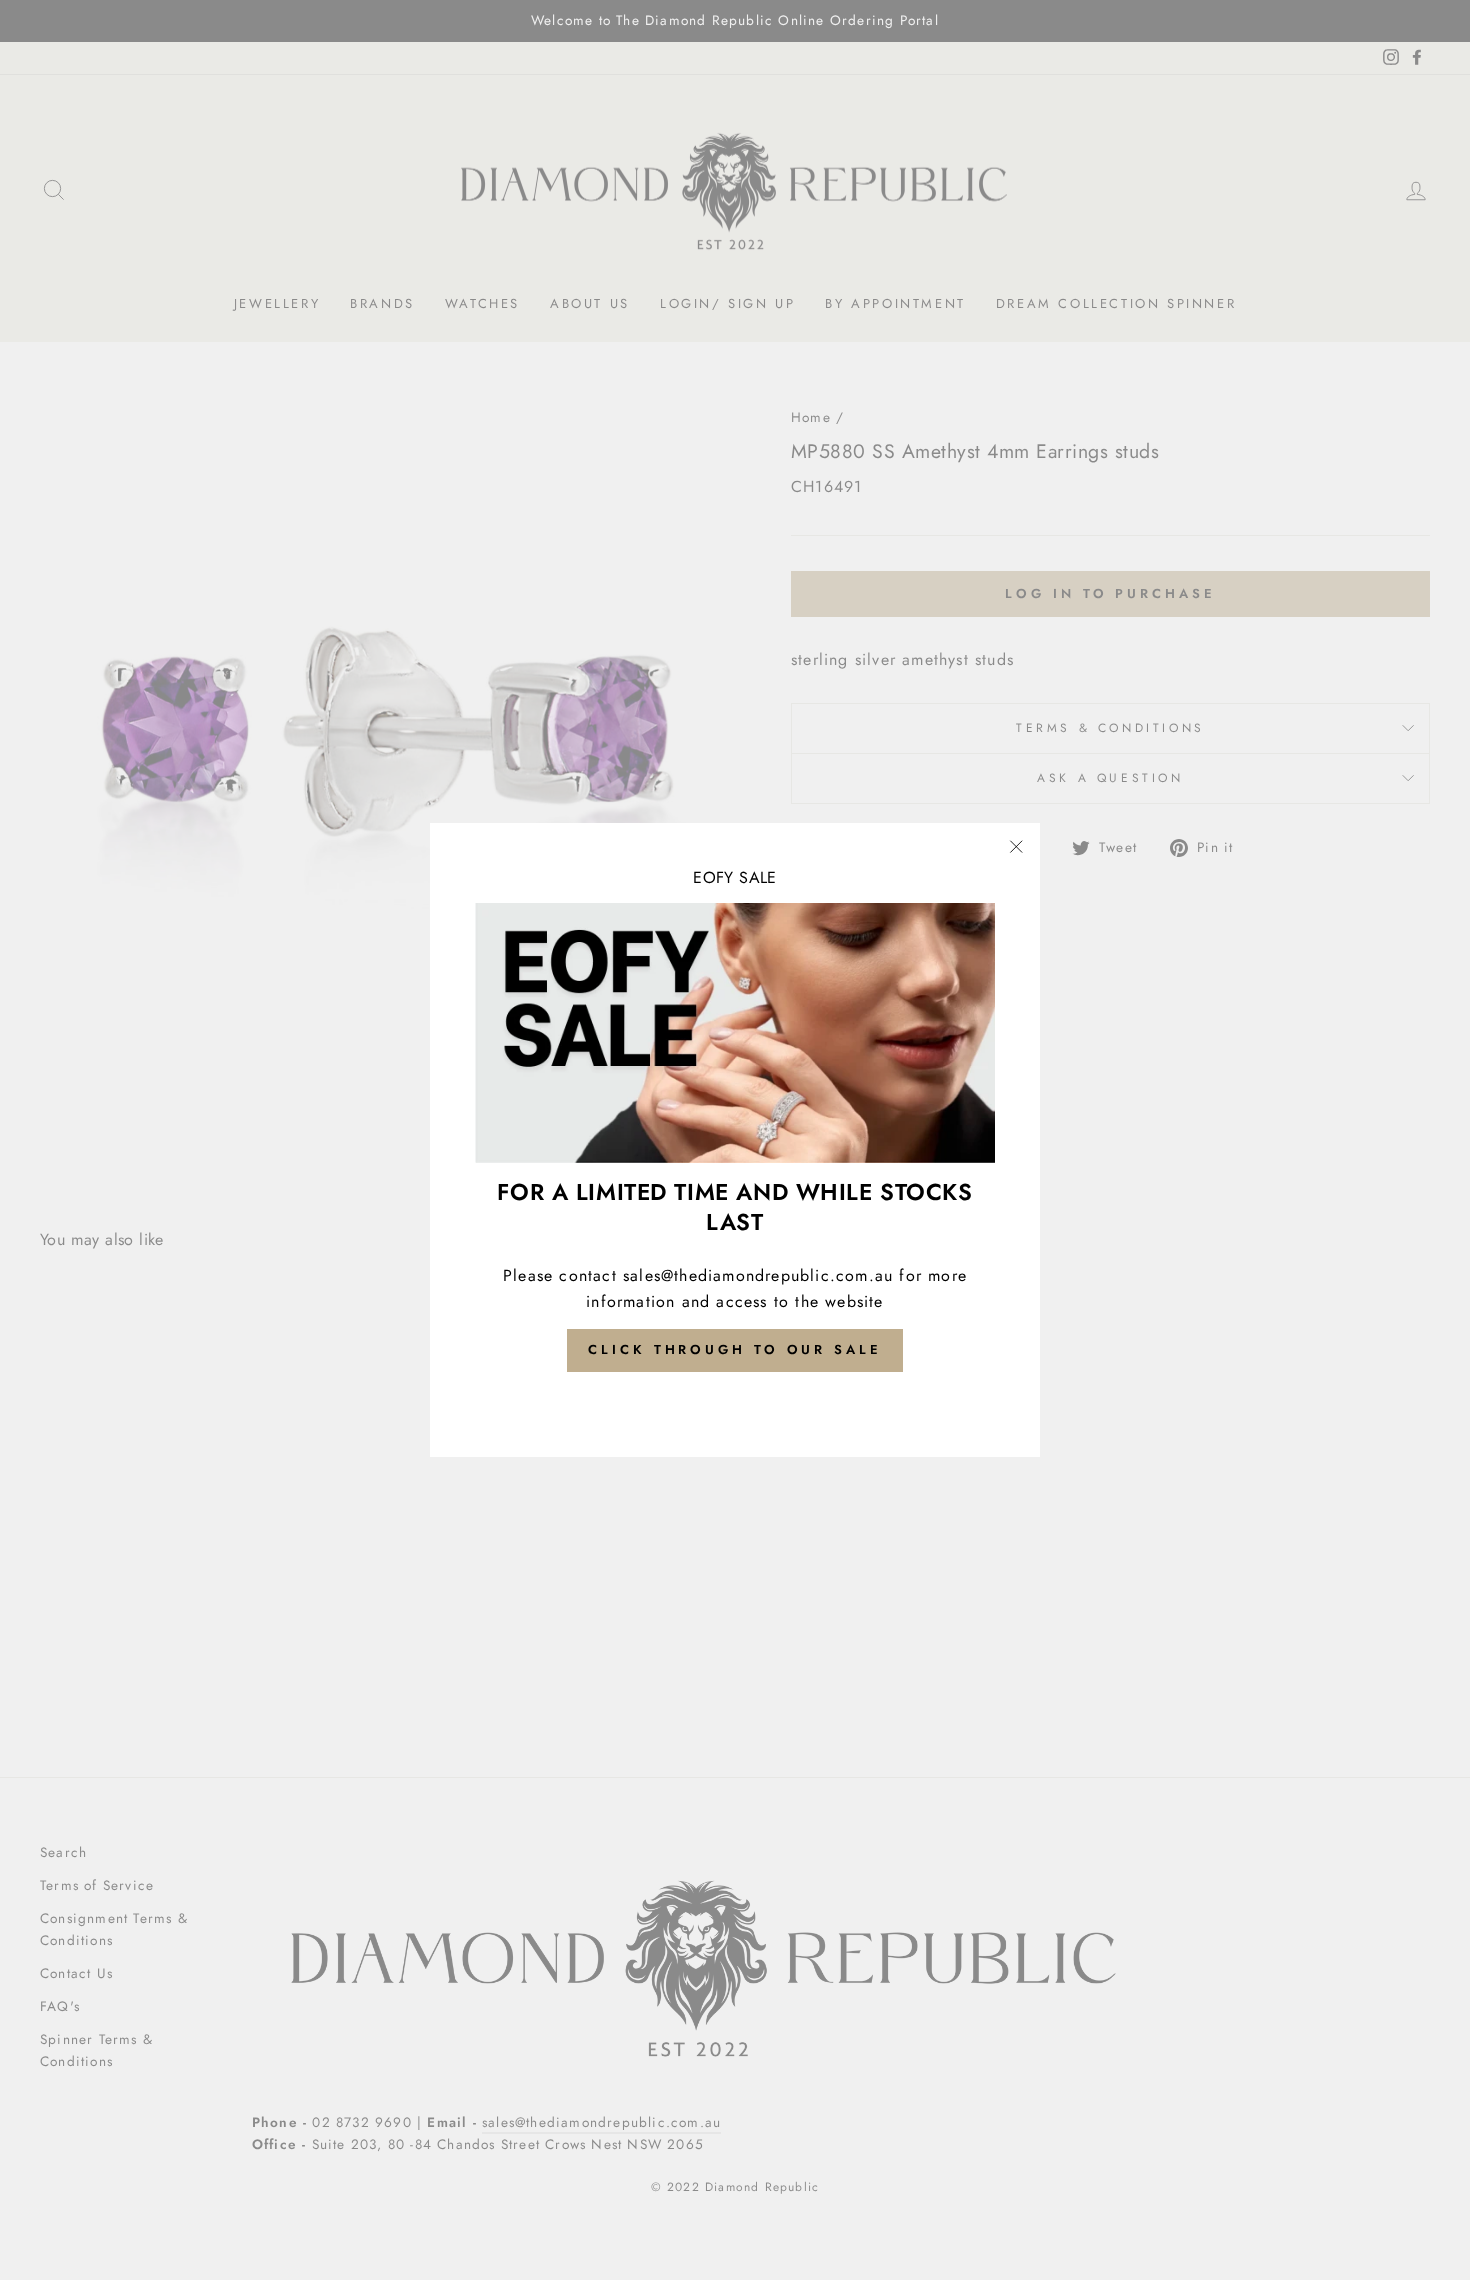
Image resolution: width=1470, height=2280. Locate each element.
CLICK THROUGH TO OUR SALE (735, 1349)
